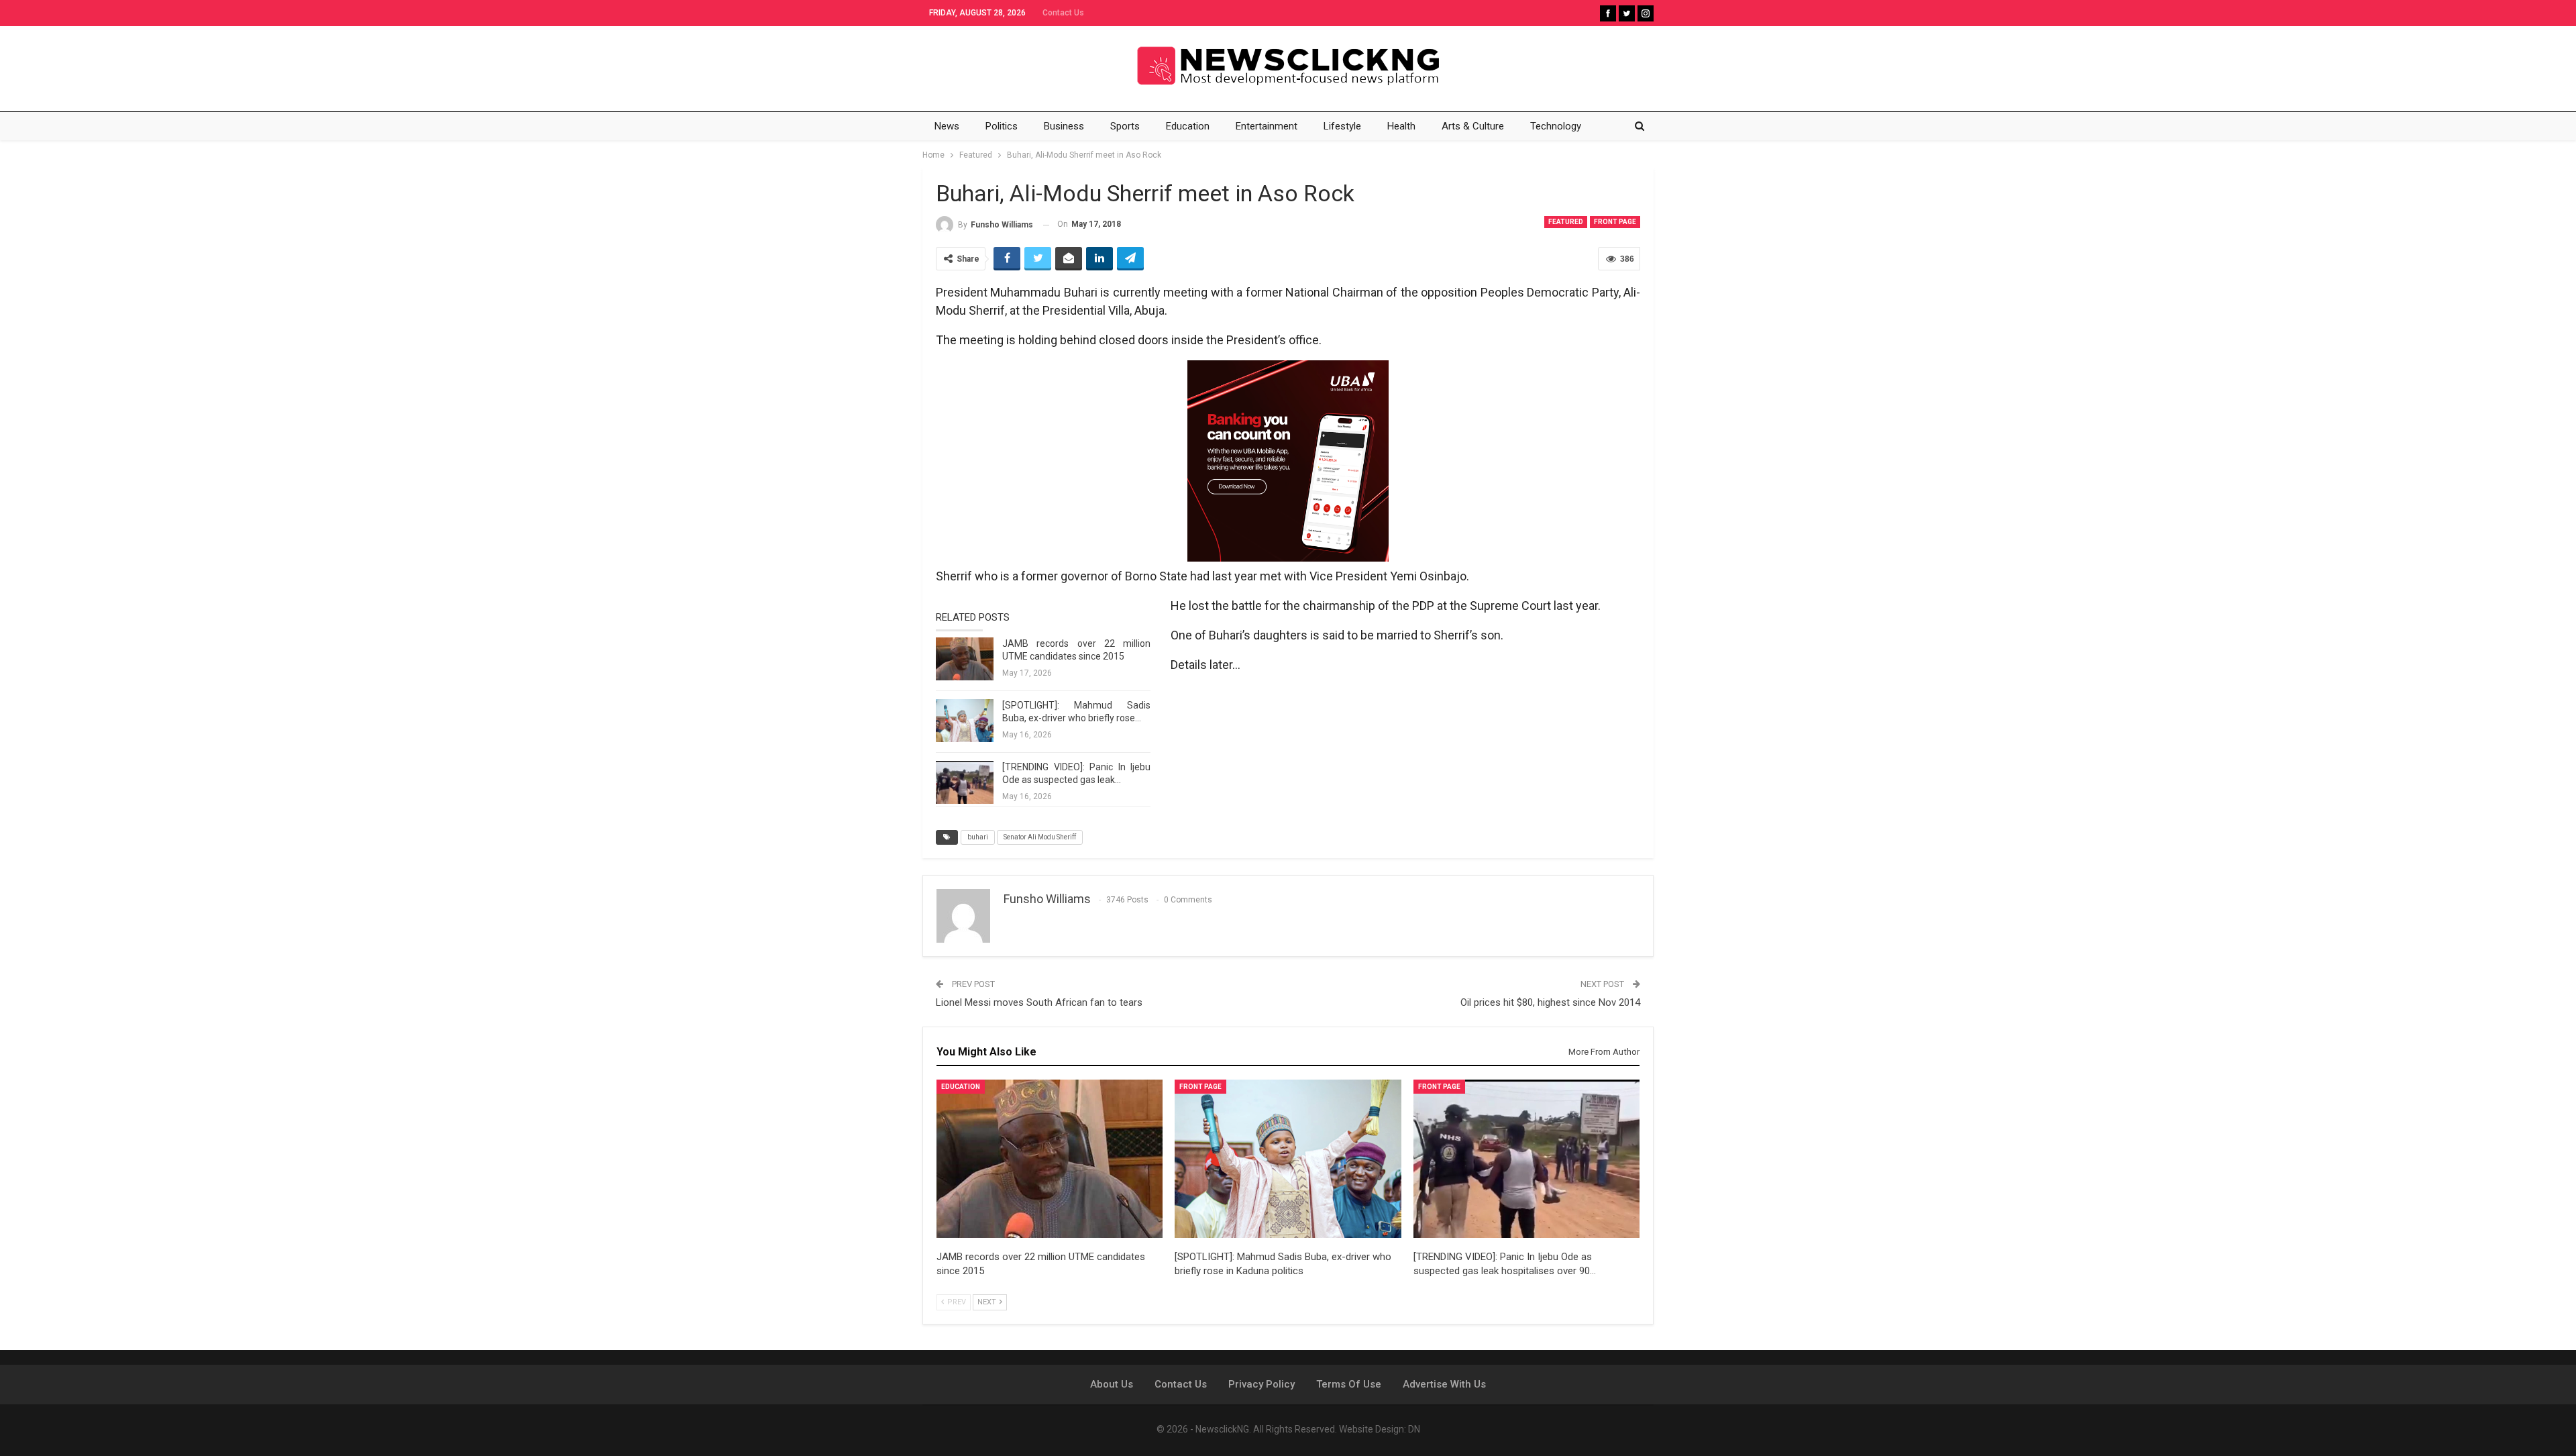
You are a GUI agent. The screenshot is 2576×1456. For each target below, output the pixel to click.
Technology (1556, 126)
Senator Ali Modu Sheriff (1040, 837)
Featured (1566, 222)
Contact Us (1063, 13)
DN (1414, 1429)
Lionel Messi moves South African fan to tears (1039, 1002)
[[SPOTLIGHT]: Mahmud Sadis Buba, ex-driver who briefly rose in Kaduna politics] (965, 721)
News (947, 126)
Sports (1125, 126)
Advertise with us (1444, 1384)
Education (1188, 126)
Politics (1002, 126)
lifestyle (1342, 126)
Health (1401, 126)
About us (1112, 1384)
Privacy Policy (1262, 1384)
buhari (978, 837)
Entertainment (1267, 126)
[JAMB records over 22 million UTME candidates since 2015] (965, 659)
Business (1064, 126)
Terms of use (1349, 1384)
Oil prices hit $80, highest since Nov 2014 (1550, 1002)
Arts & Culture (1473, 126)
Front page (1615, 222)
